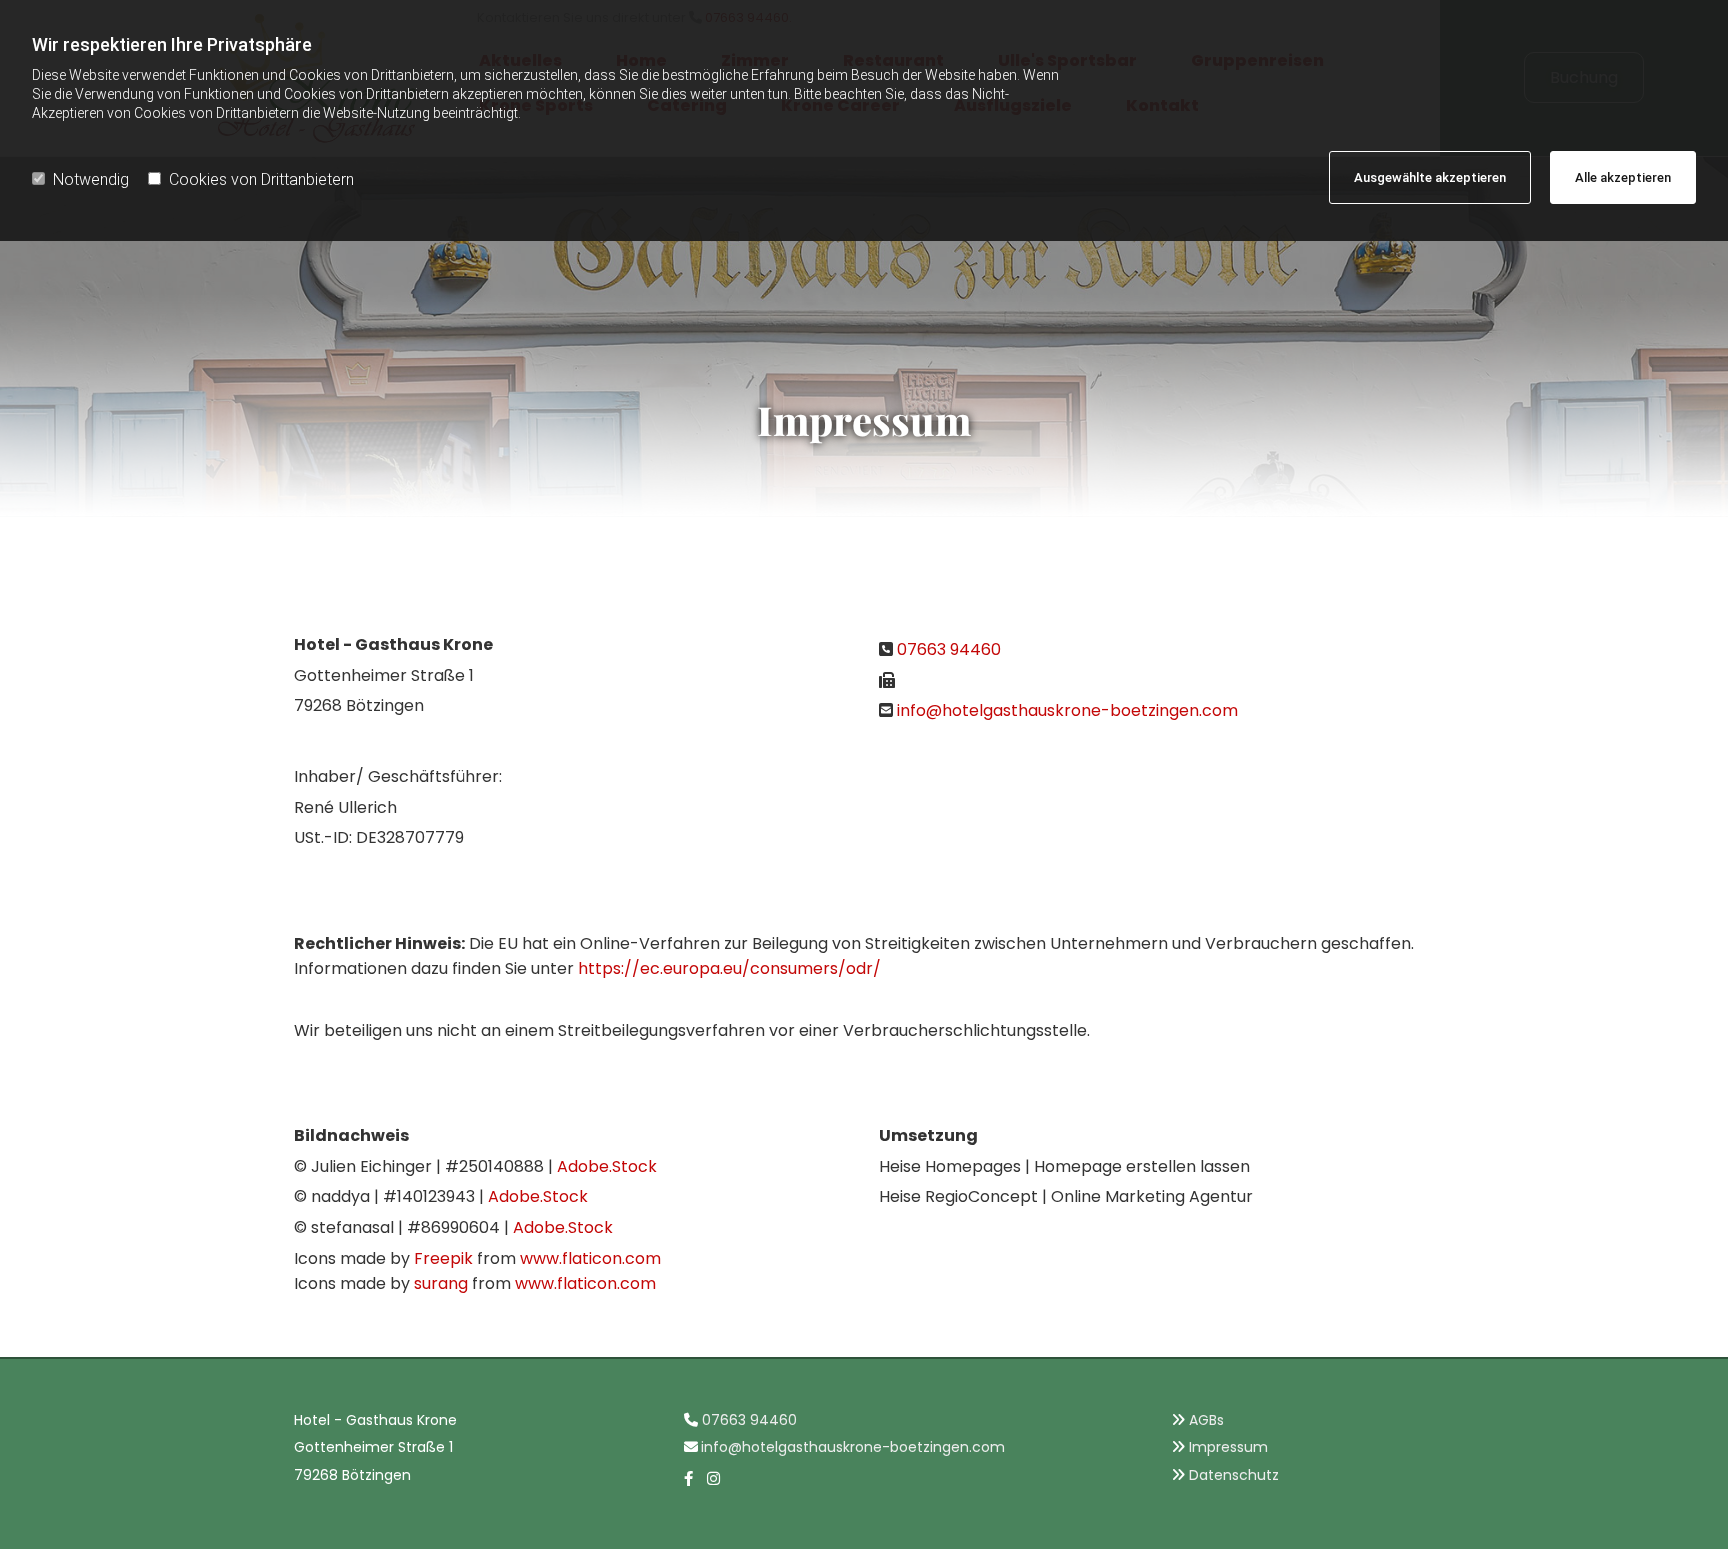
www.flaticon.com (590, 1258)
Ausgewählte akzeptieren (1430, 177)
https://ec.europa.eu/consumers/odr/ (729, 968)
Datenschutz (1234, 1475)
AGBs (1206, 1420)
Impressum (1228, 1447)
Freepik (443, 1258)
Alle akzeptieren (1623, 177)
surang (441, 1283)
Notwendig (91, 179)
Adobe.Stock (607, 1166)
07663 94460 (949, 649)
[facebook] (689, 1478)
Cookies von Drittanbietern (261, 179)
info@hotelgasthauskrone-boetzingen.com (1067, 710)
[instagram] (714, 1478)
